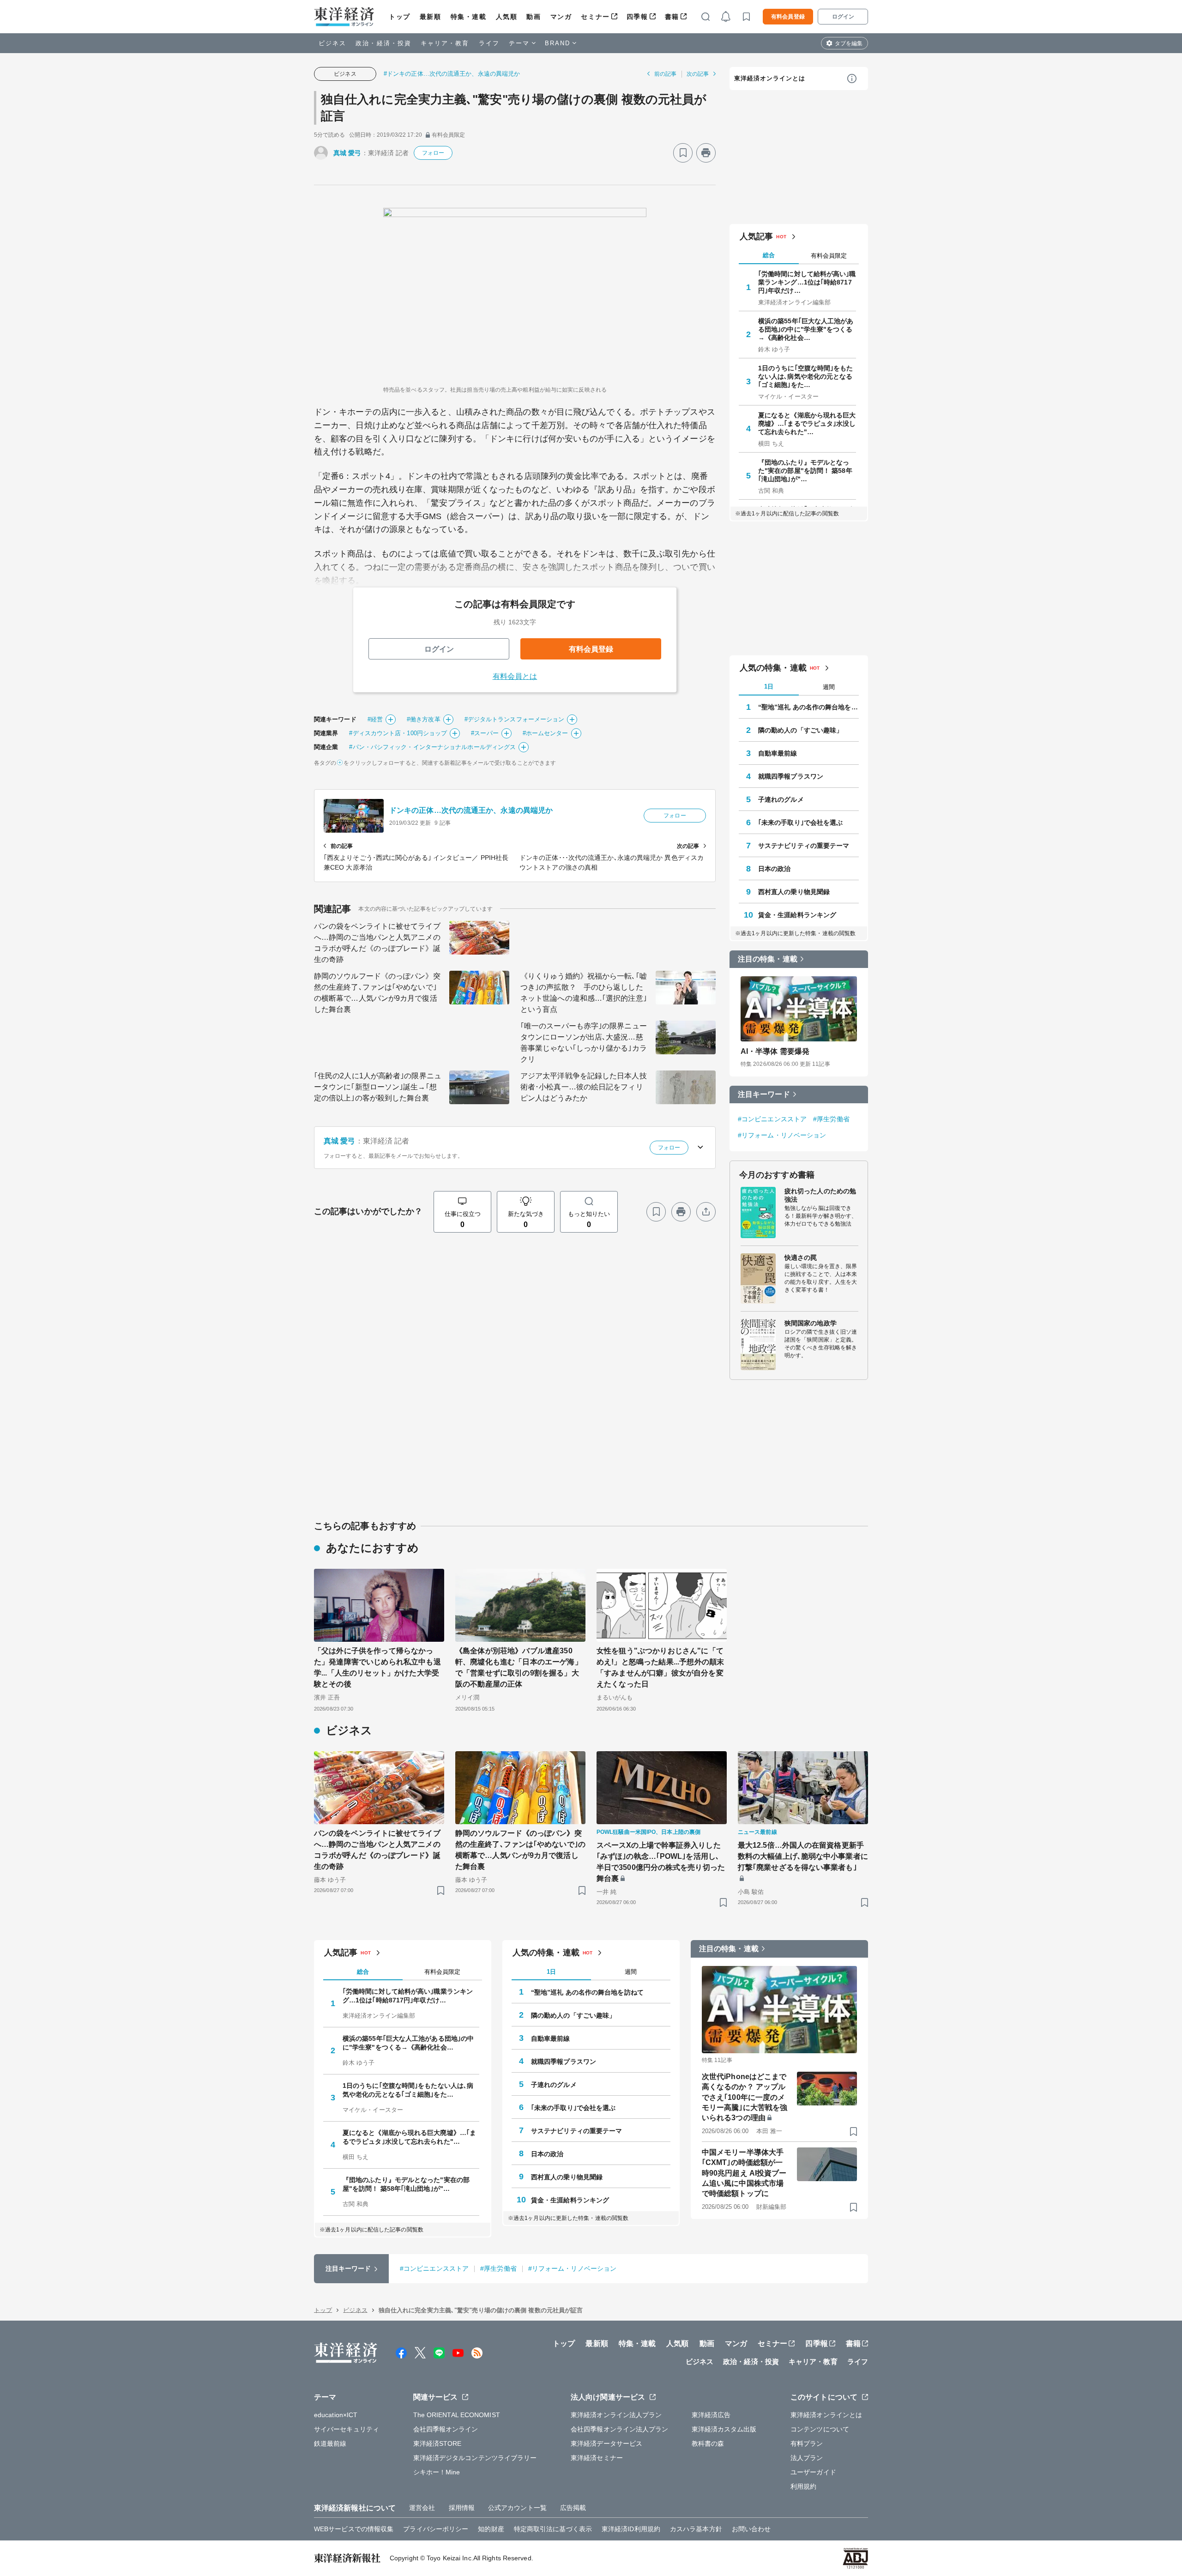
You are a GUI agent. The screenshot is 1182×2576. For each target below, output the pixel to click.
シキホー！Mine (437, 2472)
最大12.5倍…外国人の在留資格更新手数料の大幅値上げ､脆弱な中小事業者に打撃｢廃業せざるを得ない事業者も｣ (803, 1856)
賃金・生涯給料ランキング (797, 915)
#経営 (375, 719)
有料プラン (807, 2443)
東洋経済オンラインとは (770, 78)
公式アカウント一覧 (517, 2508)
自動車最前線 (778, 753)
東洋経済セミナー (597, 2458)
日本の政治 (775, 869)
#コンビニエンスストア (772, 1119)
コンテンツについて (820, 2429)
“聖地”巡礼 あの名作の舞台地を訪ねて (808, 707)
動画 (534, 17)
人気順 (507, 17)
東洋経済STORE (437, 2443)
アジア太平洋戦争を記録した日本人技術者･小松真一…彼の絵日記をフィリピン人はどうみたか (584, 1087)
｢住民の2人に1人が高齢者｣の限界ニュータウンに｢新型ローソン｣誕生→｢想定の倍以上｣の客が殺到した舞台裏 (378, 1087)
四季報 (637, 17)
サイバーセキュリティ (347, 2429)
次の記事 (698, 74)
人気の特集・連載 (773, 668)
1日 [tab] (769, 686)
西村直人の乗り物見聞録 (794, 892)
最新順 (431, 17)
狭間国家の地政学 (811, 1323)
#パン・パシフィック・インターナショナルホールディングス (432, 747)
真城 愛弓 (347, 153)
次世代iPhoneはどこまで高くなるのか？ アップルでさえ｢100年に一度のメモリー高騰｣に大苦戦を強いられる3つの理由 (745, 2097)
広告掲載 (573, 2508)
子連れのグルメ (781, 799)
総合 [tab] (769, 255)
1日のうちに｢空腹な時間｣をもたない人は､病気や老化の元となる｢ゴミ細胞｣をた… (806, 376)
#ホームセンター (546, 733)
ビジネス (332, 43)
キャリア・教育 (445, 43)
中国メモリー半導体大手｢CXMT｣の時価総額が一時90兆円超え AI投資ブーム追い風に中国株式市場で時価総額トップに (744, 2173)
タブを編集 (849, 43)
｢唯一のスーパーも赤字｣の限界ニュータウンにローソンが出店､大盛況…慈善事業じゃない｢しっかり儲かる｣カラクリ (584, 1043)
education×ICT (336, 2415)
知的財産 (491, 2529)
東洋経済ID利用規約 (631, 2529)
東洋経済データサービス (606, 2443)
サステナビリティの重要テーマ (804, 846)
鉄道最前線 (330, 2443)
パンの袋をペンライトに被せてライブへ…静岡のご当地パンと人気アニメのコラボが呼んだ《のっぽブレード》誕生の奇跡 (377, 943)
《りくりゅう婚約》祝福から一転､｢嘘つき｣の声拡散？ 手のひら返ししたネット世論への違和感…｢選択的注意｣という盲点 (584, 993)
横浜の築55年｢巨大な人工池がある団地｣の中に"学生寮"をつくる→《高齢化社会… (806, 329)
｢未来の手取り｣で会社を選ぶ (800, 822)
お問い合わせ (751, 2529)
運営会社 (422, 2508)
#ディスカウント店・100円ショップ (398, 733)
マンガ (561, 17)
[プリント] (706, 153)
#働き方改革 (424, 719)
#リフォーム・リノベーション (782, 1135)
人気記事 (756, 236)
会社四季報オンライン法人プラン (620, 2429)
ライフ (489, 43)
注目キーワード (764, 1094)
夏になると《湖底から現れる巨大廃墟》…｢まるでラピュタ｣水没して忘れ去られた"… (807, 423)
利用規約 (803, 2486)
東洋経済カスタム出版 (724, 2429)
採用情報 (462, 2508)
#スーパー (485, 733)
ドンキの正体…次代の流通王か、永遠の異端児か (471, 810)
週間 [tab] (829, 687)
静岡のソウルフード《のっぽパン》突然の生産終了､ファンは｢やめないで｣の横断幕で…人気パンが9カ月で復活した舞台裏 (377, 993)
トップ (400, 17)
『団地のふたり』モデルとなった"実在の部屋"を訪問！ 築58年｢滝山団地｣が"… (805, 471)
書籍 (672, 17)
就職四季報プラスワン (791, 776)
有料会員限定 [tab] (829, 256)
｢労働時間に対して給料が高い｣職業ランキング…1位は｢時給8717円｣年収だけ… (807, 282)
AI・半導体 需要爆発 (775, 1051)
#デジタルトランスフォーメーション (515, 719)
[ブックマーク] (683, 153)
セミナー (595, 17)
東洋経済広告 (711, 2415)
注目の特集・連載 (768, 959)
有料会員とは (515, 676)
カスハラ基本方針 (696, 2529)
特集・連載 (469, 17)
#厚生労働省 (831, 1119)
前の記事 (665, 74)
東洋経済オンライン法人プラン (616, 2415)
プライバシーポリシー (436, 2529)
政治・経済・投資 (383, 43)
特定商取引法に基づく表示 (553, 2529)
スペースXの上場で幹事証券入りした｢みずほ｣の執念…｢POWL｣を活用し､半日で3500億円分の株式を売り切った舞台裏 (661, 1862)
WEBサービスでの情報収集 (354, 2529)
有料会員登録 (788, 17)
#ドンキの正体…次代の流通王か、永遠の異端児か (452, 74)
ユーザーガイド (813, 2472)
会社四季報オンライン (446, 2429)
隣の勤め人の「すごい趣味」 (800, 730)
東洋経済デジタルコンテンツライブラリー (475, 2458)
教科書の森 (708, 2443)
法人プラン (807, 2458)
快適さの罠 (801, 1258)
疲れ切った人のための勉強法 (820, 1195)
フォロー (433, 153)
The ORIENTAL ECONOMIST (457, 2415)
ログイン (843, 17)
